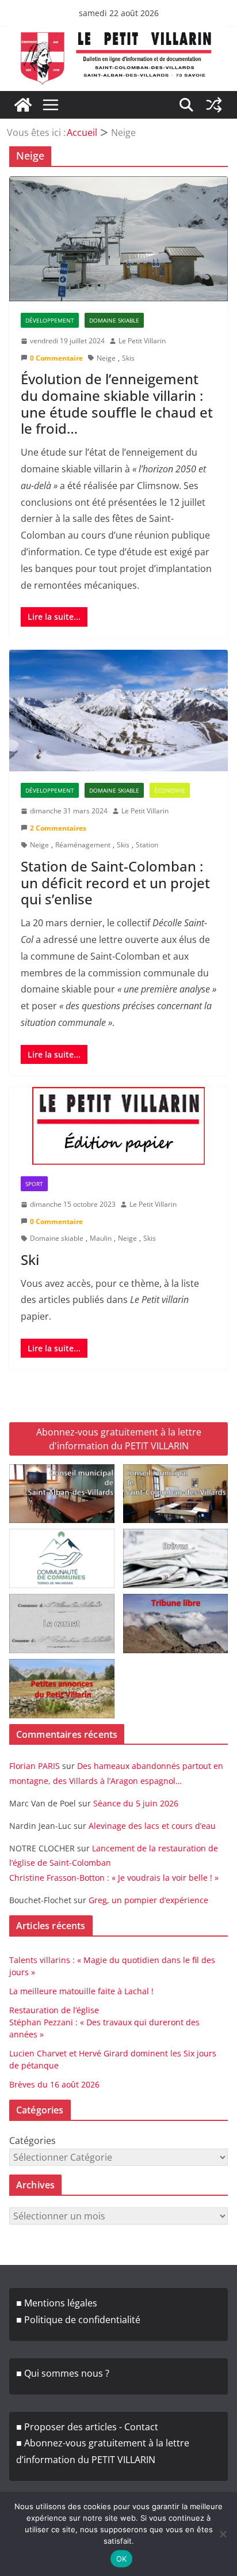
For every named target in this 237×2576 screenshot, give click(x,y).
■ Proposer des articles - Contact (87, 2427)
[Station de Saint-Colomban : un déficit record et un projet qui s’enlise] (118, 711)
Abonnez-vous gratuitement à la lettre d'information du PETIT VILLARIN (119, 1439)
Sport (34, 1184)
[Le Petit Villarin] (23, 105)
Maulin (101, 1238)
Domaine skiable (114, 320)
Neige (106, 358)
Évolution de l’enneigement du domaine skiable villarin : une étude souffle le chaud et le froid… (117, 404)
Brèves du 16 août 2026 (54, 2084)
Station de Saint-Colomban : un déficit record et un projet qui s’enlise (115, 883)
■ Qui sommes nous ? (63, 2373)
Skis (128, 358)
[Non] (223, 2534)
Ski (30, 1259)
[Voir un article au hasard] (214, 105)
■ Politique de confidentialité (78, 2320)
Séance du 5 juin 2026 (136, 1803)
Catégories (33, 2141)
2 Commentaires (58, 828)
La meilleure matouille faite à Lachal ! (81, 1991)
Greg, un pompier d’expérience (148, 1900)
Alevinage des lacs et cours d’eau (152, 1826)
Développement (50, 320)
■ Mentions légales (57, 2303)
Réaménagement (83, 845)
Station (147, 845)
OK (122, 2559)
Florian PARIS (35, 1766)
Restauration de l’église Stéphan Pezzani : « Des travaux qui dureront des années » (104, 2022)
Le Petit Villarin (142, 341)
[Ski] (118, 1126)
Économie (170, 790)
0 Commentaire (56, 358)
